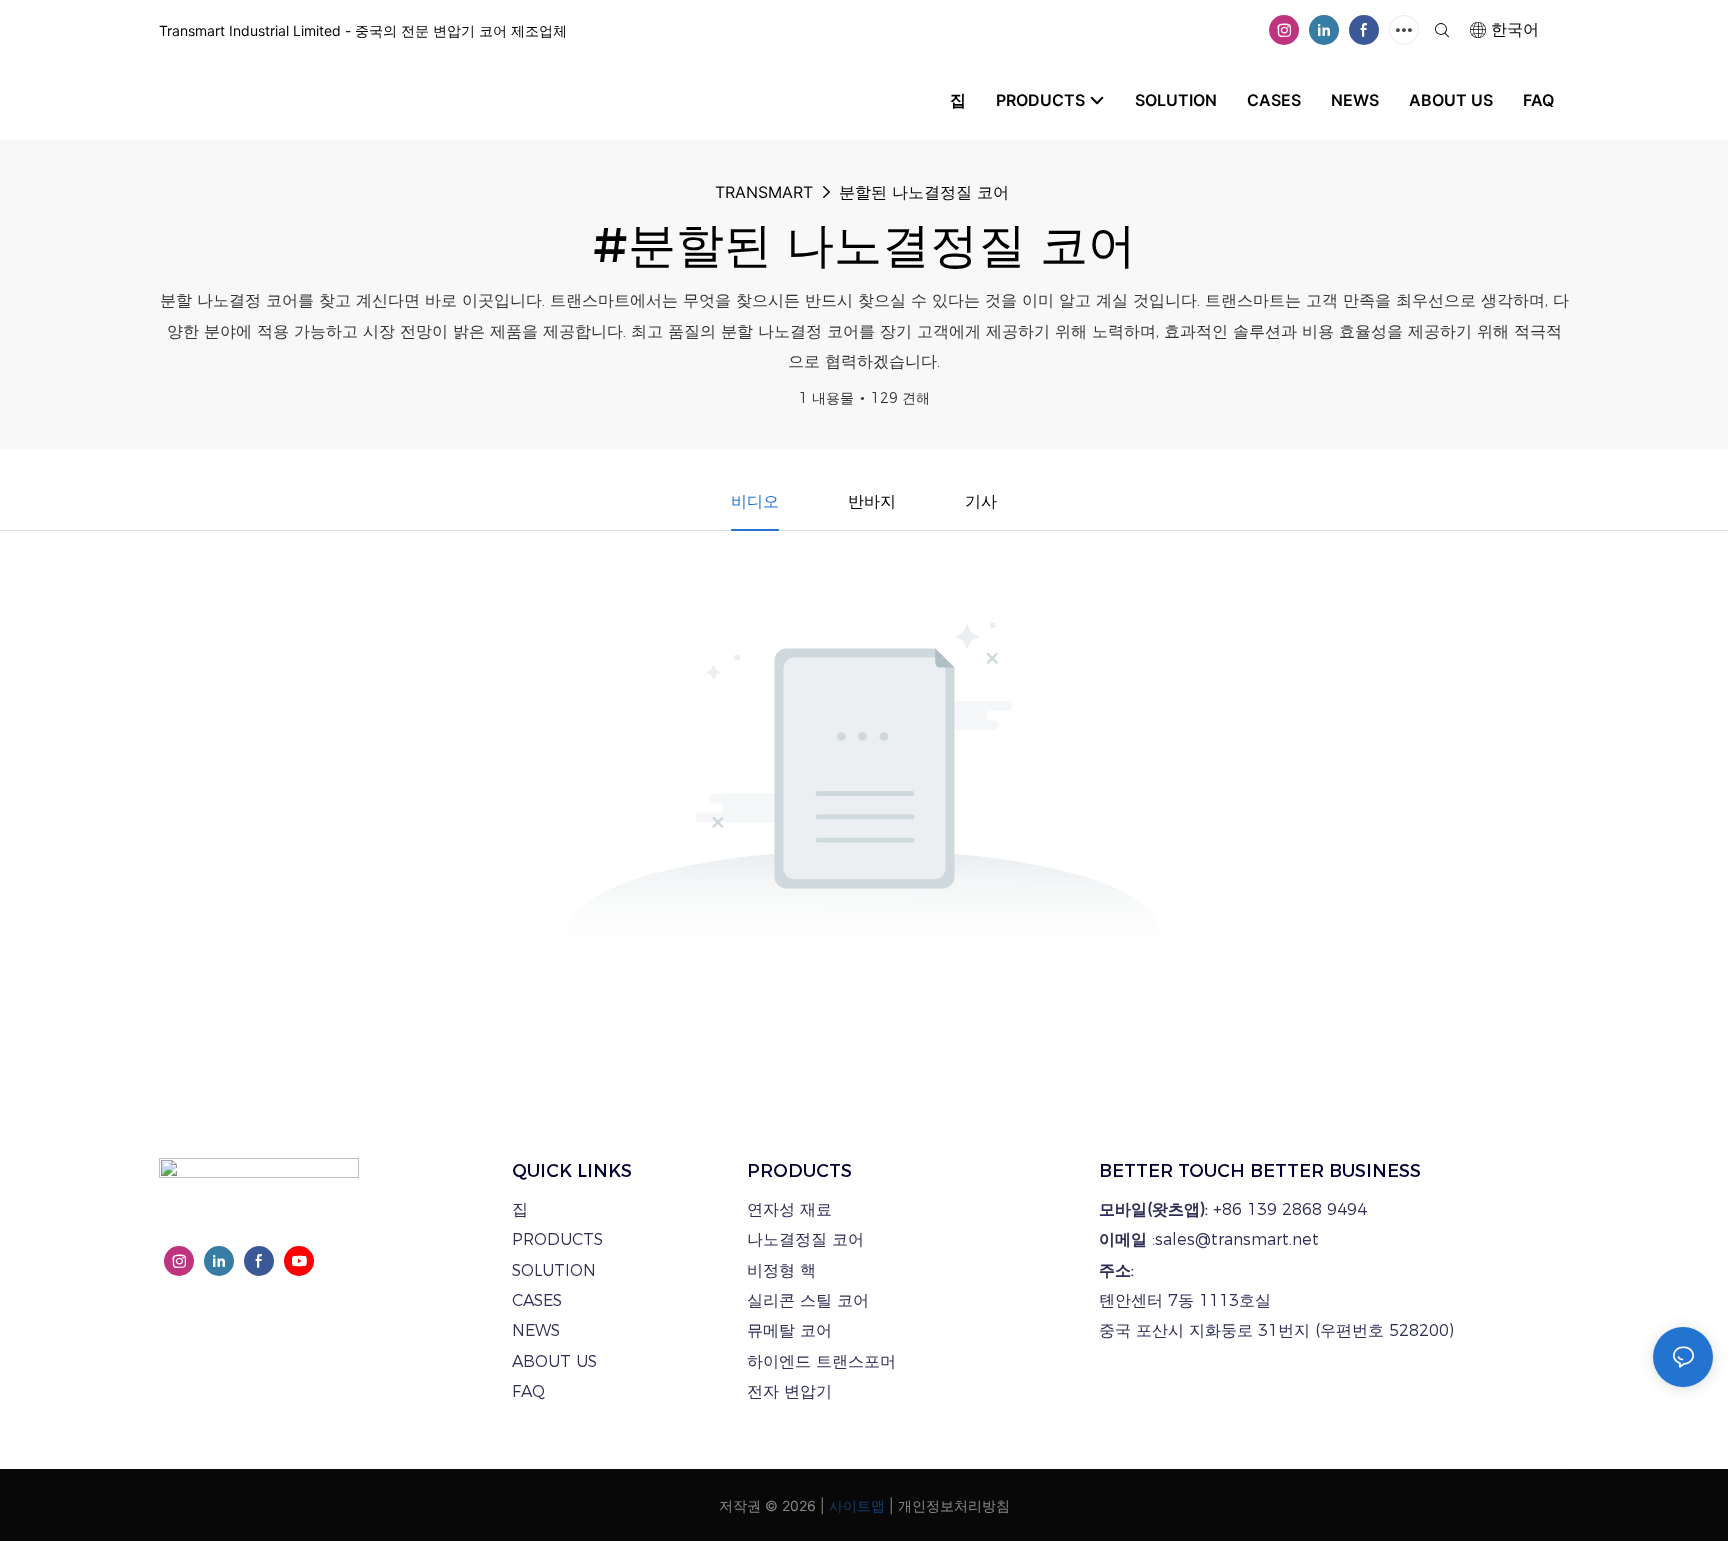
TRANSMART (764, 192)
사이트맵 (857, 1505)
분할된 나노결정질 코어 (924, 192)
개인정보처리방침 (954, 1505)
